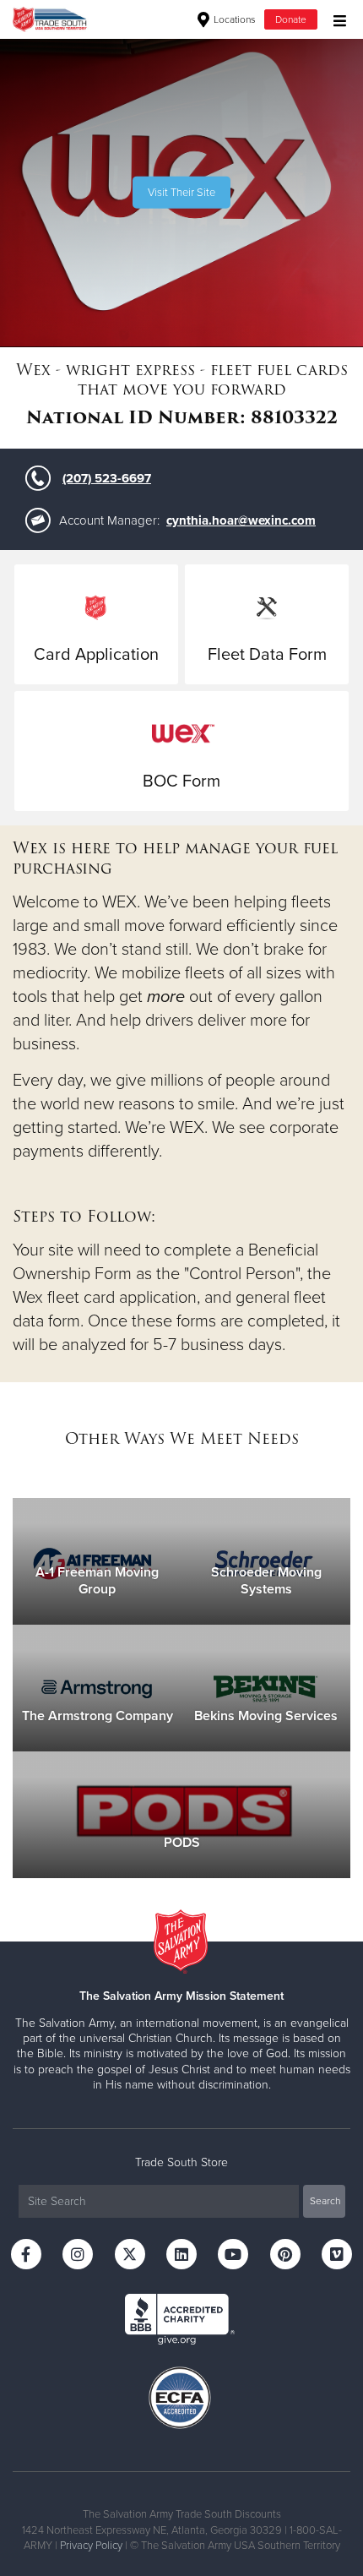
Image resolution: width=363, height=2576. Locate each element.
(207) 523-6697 (107, 478)
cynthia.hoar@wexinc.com (241, 520)
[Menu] (336, 19)
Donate (291, 19)
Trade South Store (181, 2162)
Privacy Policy (91, 2546)
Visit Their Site (181, 193)
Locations (233, 19)
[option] (181, 193)
